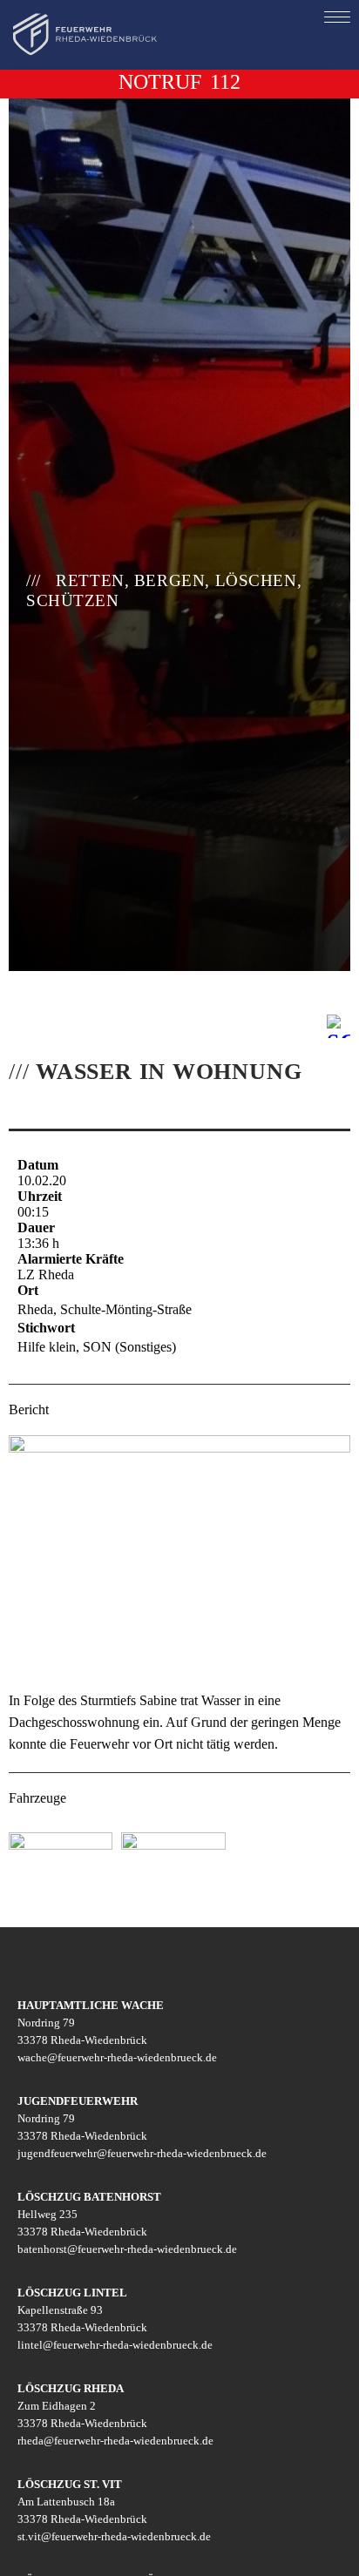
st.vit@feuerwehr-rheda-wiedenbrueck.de (114, 2536)
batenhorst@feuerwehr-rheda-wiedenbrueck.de (127, 2249)
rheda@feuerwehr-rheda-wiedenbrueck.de (115, 2441)
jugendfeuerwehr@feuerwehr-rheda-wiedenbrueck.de (142, 2153)
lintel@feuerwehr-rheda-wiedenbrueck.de (115, 2345)
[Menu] (337, 17)
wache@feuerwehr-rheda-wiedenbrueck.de (117, 2057)
